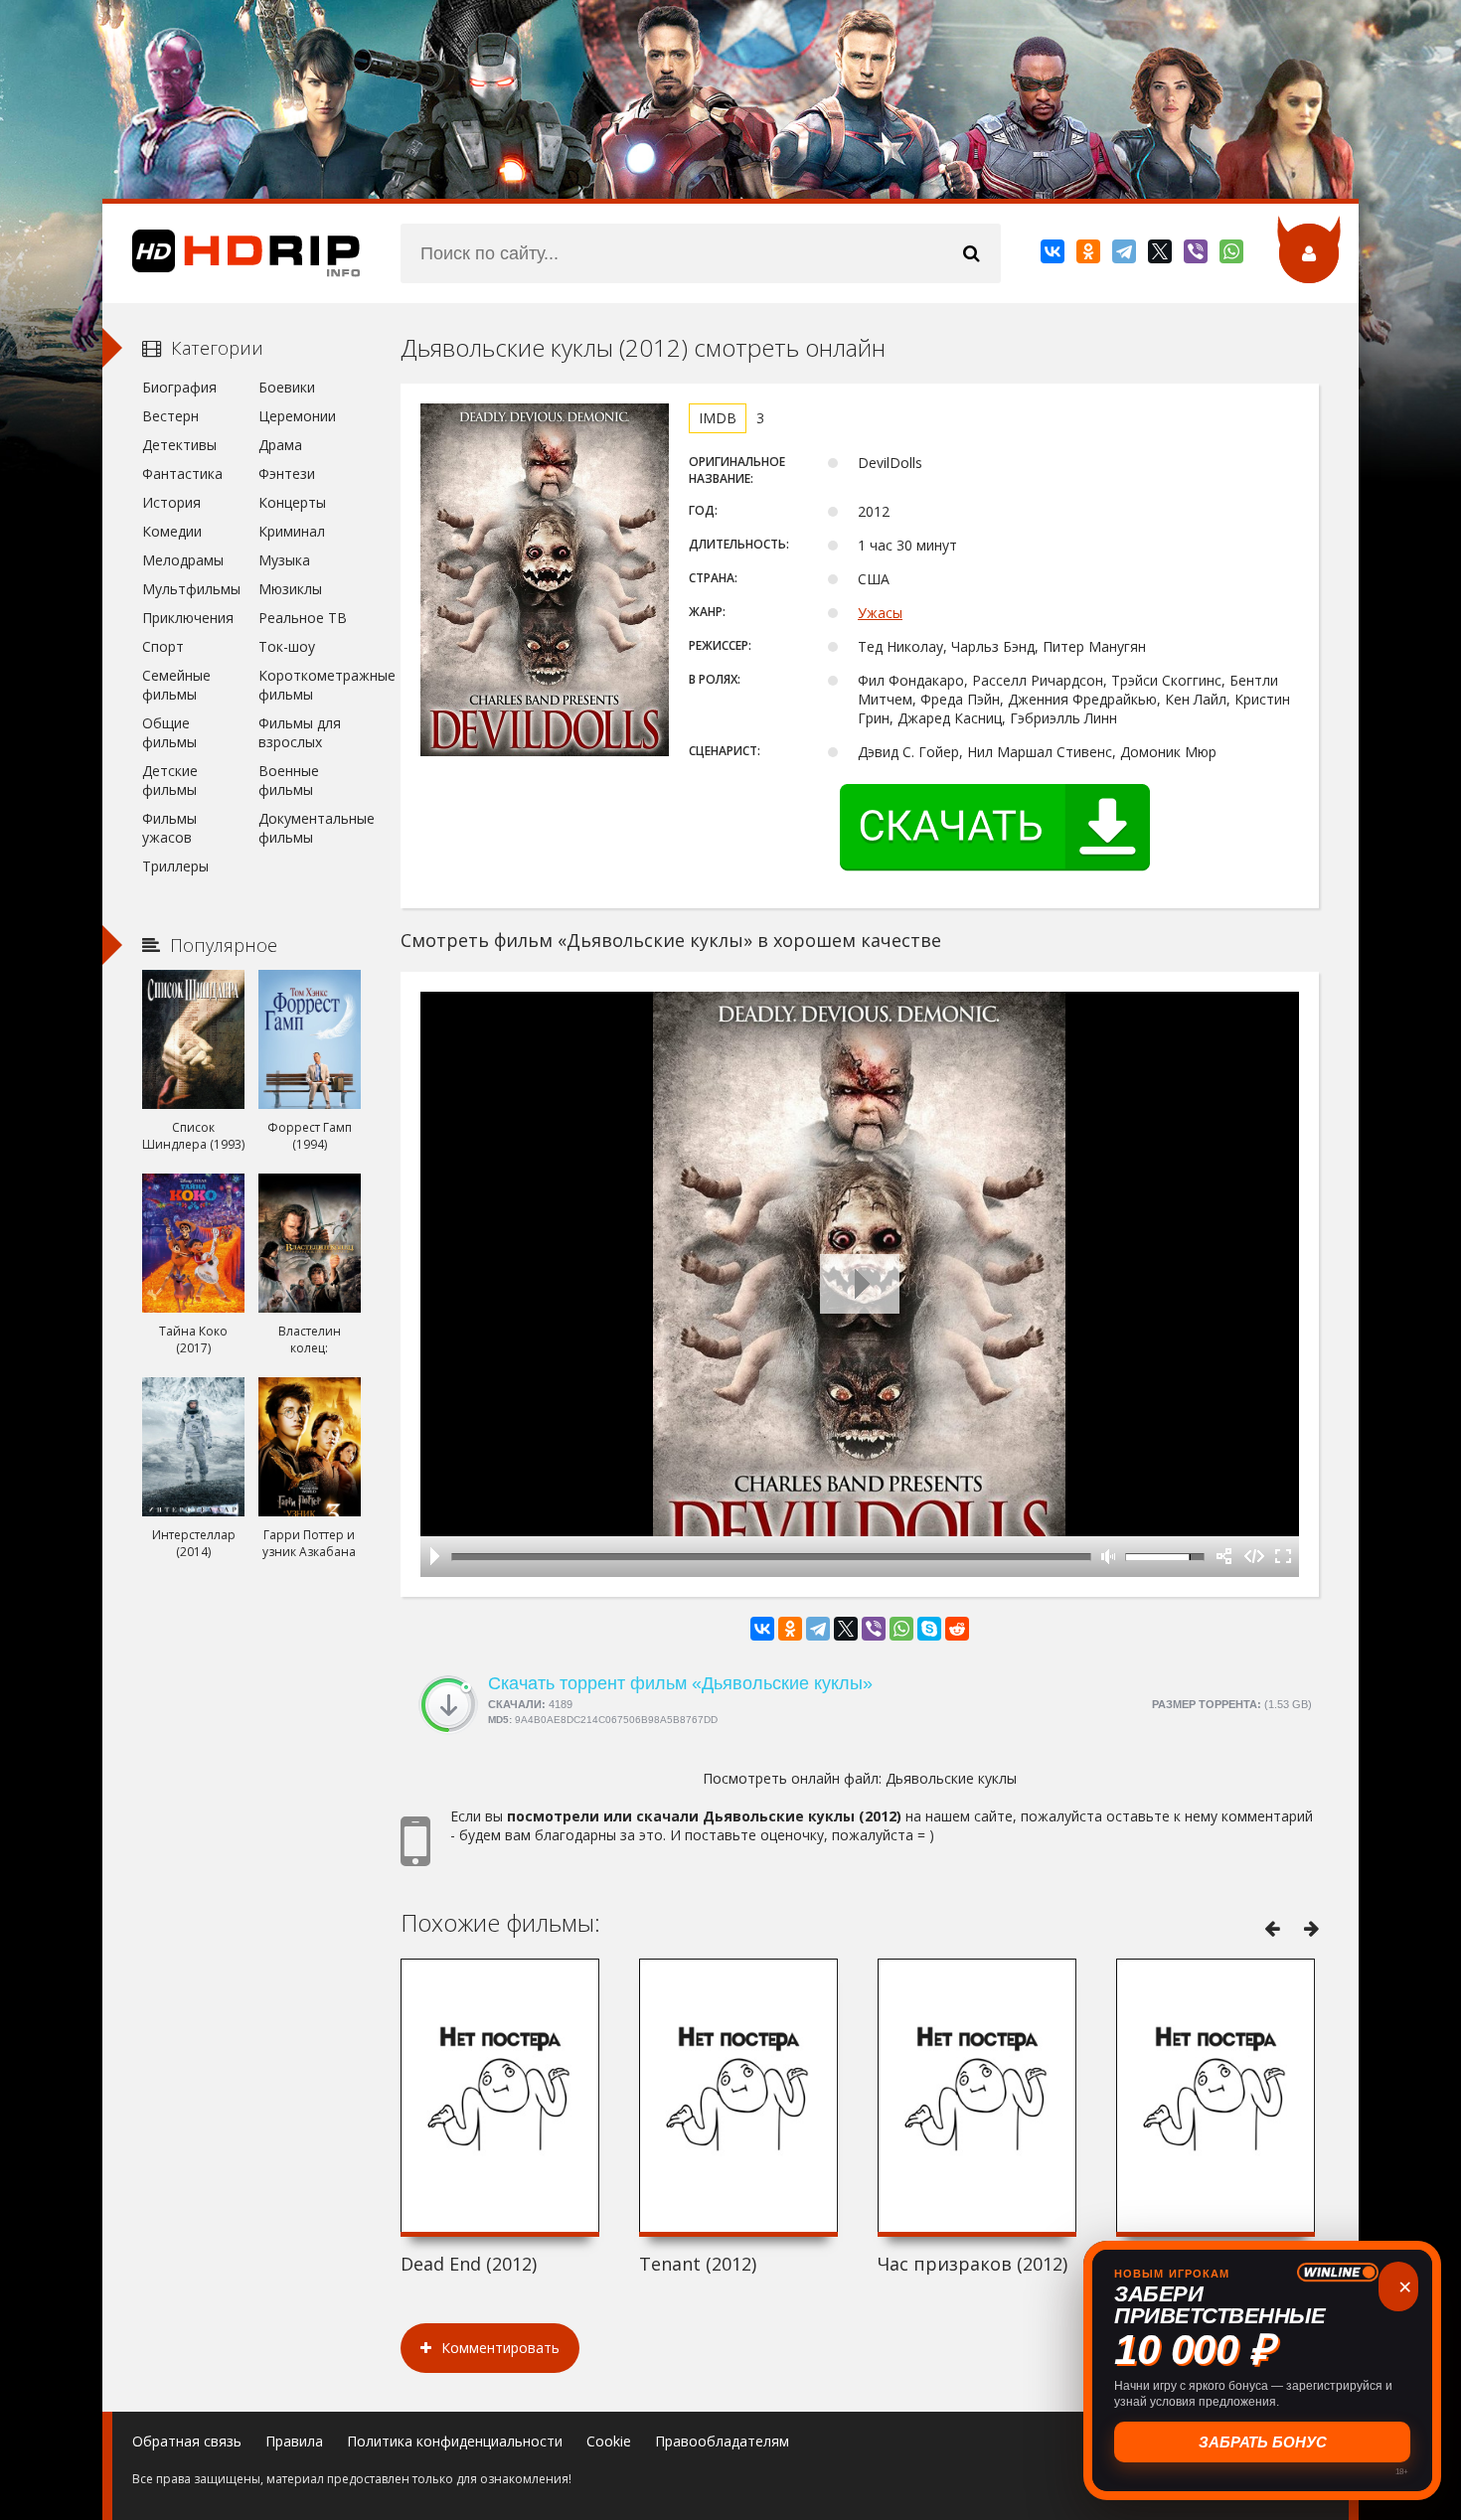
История (171, 502)
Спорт (163, 646)
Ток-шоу (287, 646)
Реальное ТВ (303, 618)
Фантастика (182, 473)
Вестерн (170, 416)
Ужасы (880, 613)
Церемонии (297, 416)
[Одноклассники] (1090, 255)
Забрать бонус (1263, 2442)
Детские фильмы (170, 780)
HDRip (232, 253)
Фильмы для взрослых (300, 732)
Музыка (284, 560)
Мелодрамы (183, 560)
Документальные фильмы (310, 828)
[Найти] (971, 253)
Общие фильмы (169, 732)
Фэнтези (287, 473)
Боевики (287, 387)
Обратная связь (187, 2441)
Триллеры (175, 866)
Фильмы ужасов (169, 828)
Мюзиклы (290, 589)
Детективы (179, 445)
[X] (1161, 255)
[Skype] (929, 1629)
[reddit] (957, 1629)
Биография (179, 387)
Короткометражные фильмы (310, 685)
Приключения (188, 618)
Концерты (292, 502)
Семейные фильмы (176, 685)
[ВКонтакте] (1054, 255)
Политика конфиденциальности (455, 2441)
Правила (294, 2441)
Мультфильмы (191, 589)
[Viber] (1197, 255)
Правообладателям (722, 2441)
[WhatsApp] (1233, 255)
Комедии (172, 531)
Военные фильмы (289, 780)
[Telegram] (1126, 255)
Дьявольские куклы (951, 1778)
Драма (280, 445)
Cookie (609, 2441)
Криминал (292, 531)
